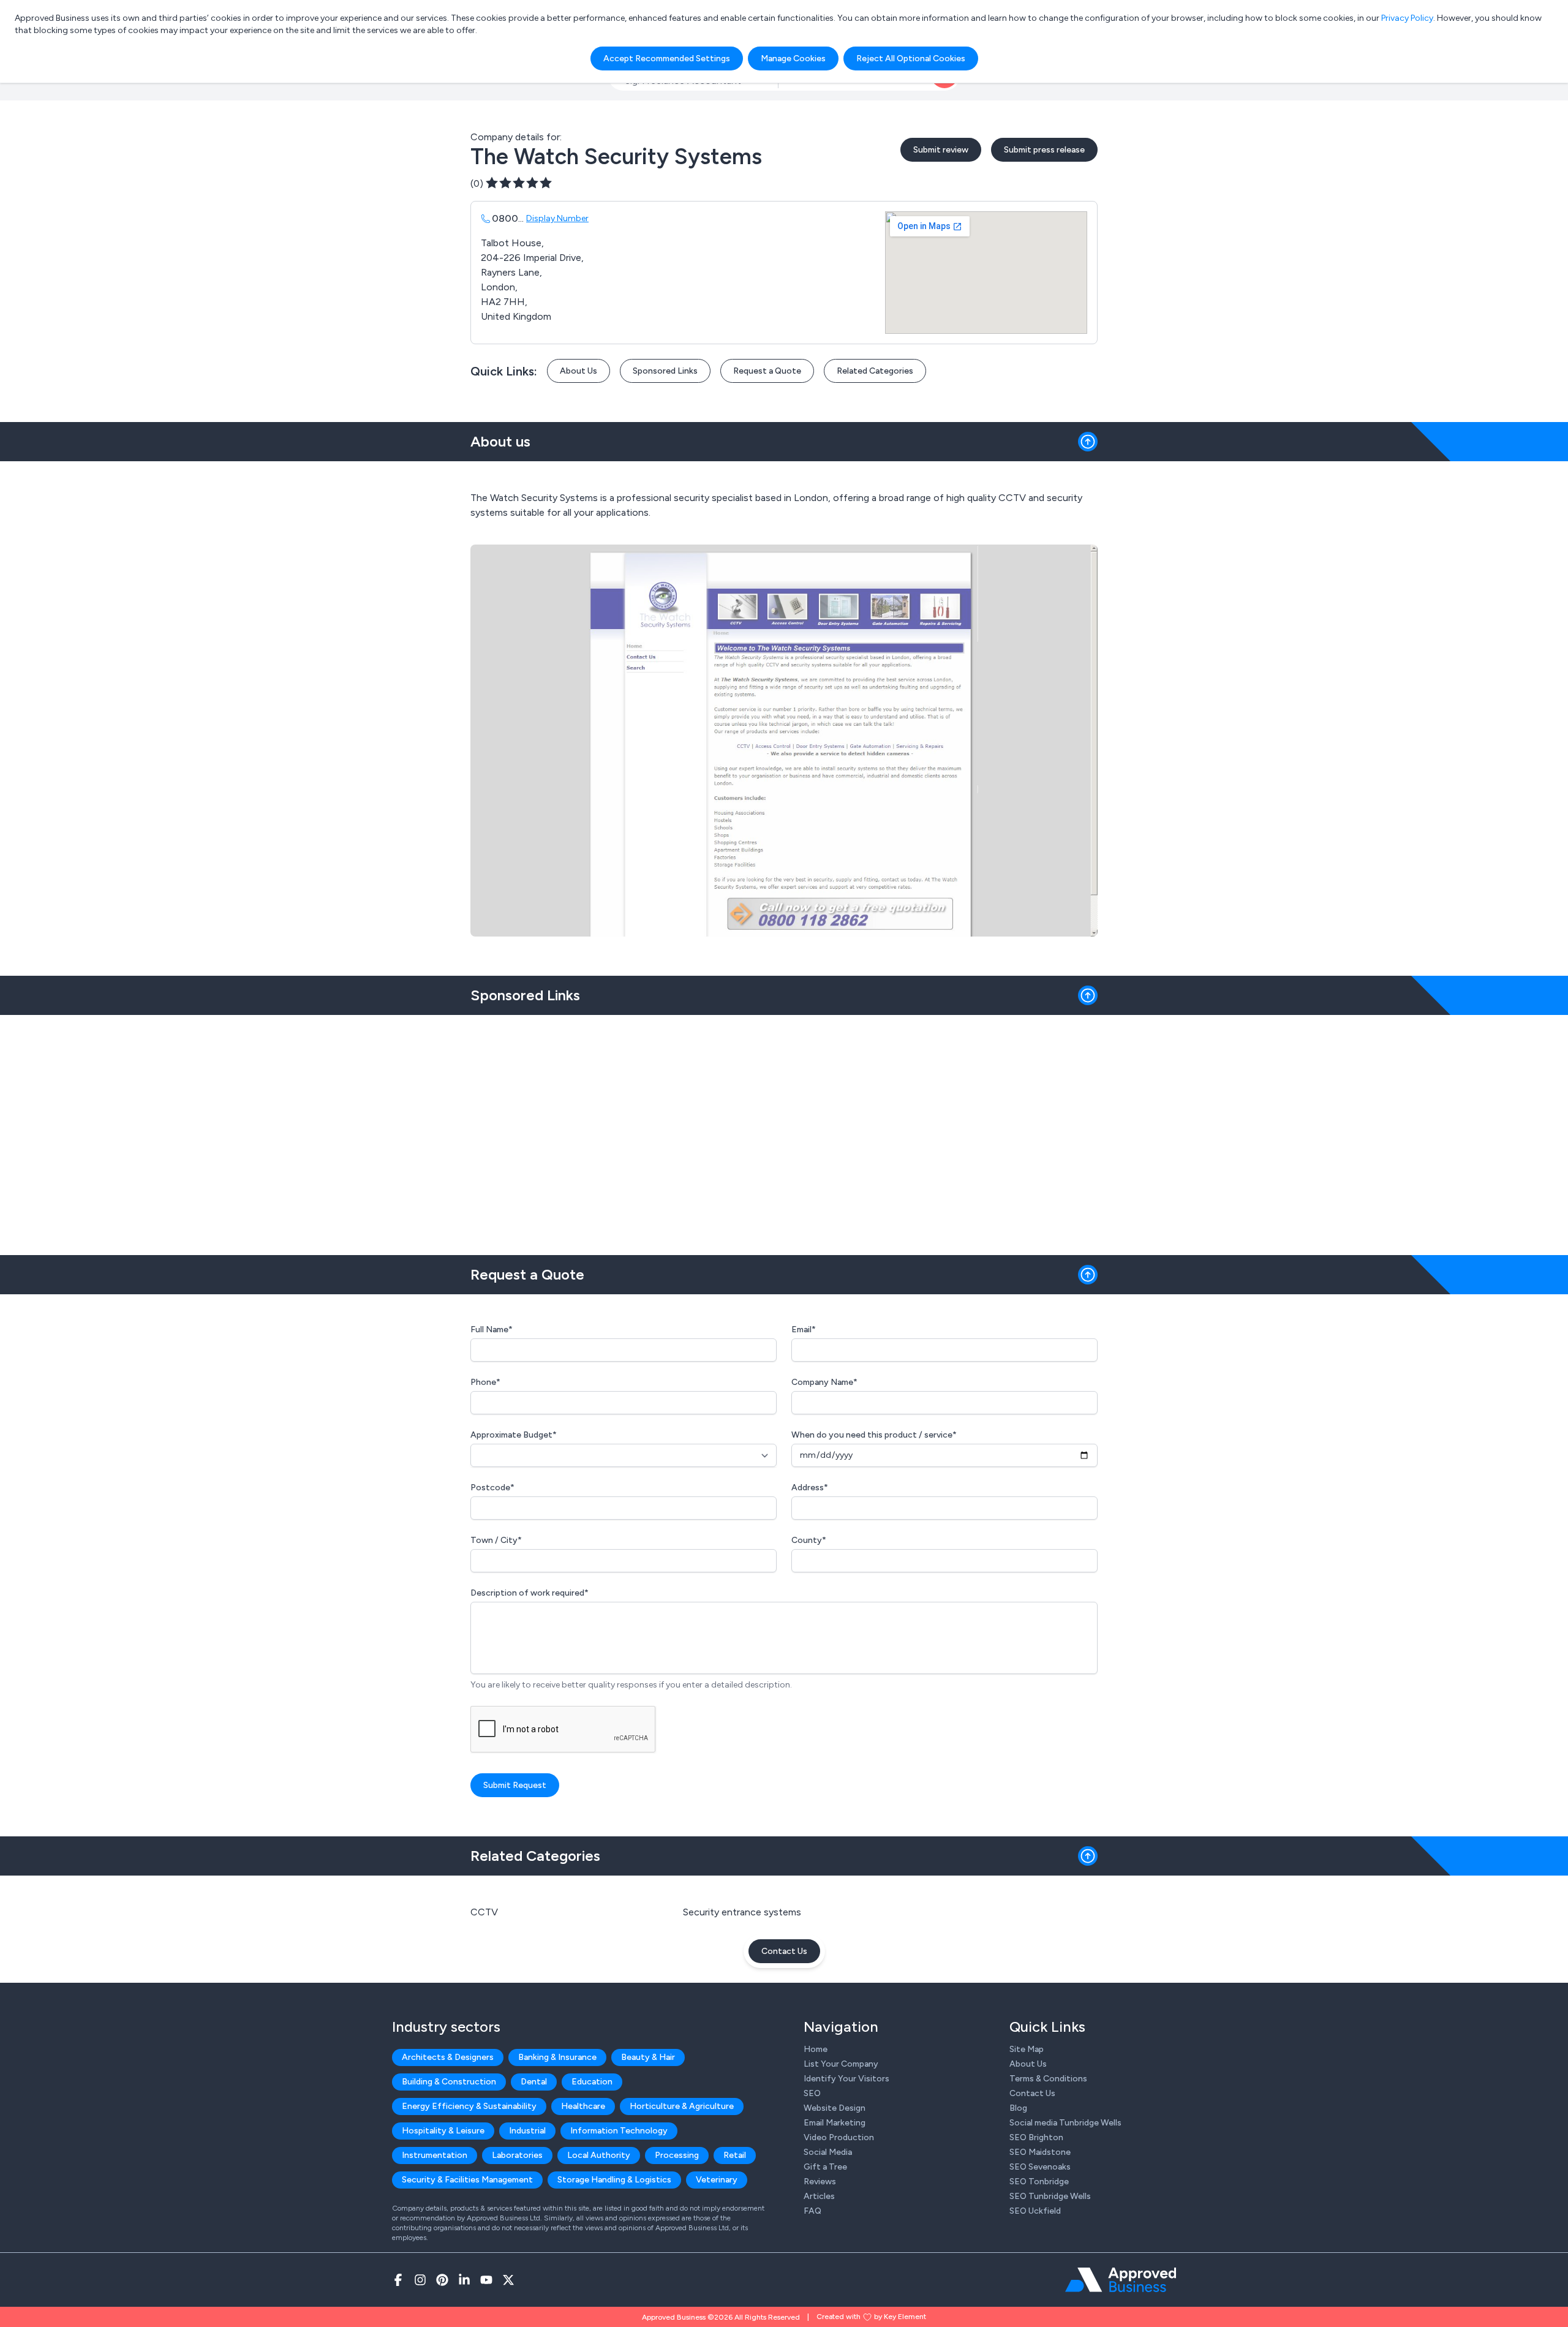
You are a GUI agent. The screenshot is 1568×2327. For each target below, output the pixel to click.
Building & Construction (449, 2082)
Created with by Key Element (871, 2317)
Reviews (820, 2182)
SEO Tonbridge (1039, 2182)
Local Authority (599, 2155)
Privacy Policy (1407, 18)
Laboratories (517, 2155)
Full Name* (492, 1329)
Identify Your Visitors (846, 2079)
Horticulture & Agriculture (682, 2106)
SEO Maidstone (1040, 2152)
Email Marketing (835, 2123)
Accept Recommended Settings (667, 58)
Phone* (485, 1382)
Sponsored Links (665, 371)
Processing (677, 2155)
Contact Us (784, 1951)
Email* (804, 1329)
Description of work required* (530, 1593)
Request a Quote (767, 371)
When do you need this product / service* (874, 1435)
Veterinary (717, 2180)
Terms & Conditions (1048, 2079)
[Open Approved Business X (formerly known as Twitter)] (508, 2280)
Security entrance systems (742, 1912)
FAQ (812, 2211)
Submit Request (515, 1785)
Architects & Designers (448, 2057)
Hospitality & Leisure (443, 2131)
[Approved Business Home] (1121, 2280)
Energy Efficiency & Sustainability (469, 2106)
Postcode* (492, 1488)
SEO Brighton (1036, 2137)
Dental (534, 2082)
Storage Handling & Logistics (614, 2180)
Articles (819, 2196)
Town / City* (496, 1540)
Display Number (557, 218)
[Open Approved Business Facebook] (398, 2280)
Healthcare (583, 2106)
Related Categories (875, 371)
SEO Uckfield (1035, 2211)
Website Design (835, 2108)
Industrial (527, 2131)
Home (816, 2049)
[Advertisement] (784, 1130)
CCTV (484, 1912)
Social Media (828, 2152)
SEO (812, 2093)
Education (592, 2082)
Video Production (839, 2137)
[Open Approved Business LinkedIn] (464, 2280)
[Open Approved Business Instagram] (420, 2280)
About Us (579, 371)
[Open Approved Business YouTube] (486, 2280)
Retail (735, 2155)
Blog (1018, 2108)
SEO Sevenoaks (1040, 2167)
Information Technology (619, 2131)
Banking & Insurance (557, 2057)
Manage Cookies (793, 58)
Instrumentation (435, 2155)
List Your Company (841, 2064)
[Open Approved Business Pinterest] (442, 2280)
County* (809, 1540)
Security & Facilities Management (467, 2180)
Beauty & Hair (648, 2057)
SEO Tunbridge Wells (1050, 2196)
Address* (810, 1488)
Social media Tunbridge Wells (1065, 2123)
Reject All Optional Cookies (911, 58)
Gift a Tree (825, 2167)
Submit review (941, 150)
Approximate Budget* (514, 1435)
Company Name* (824, 1382)
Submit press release (1044, 150)
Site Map (1027, 2049)
